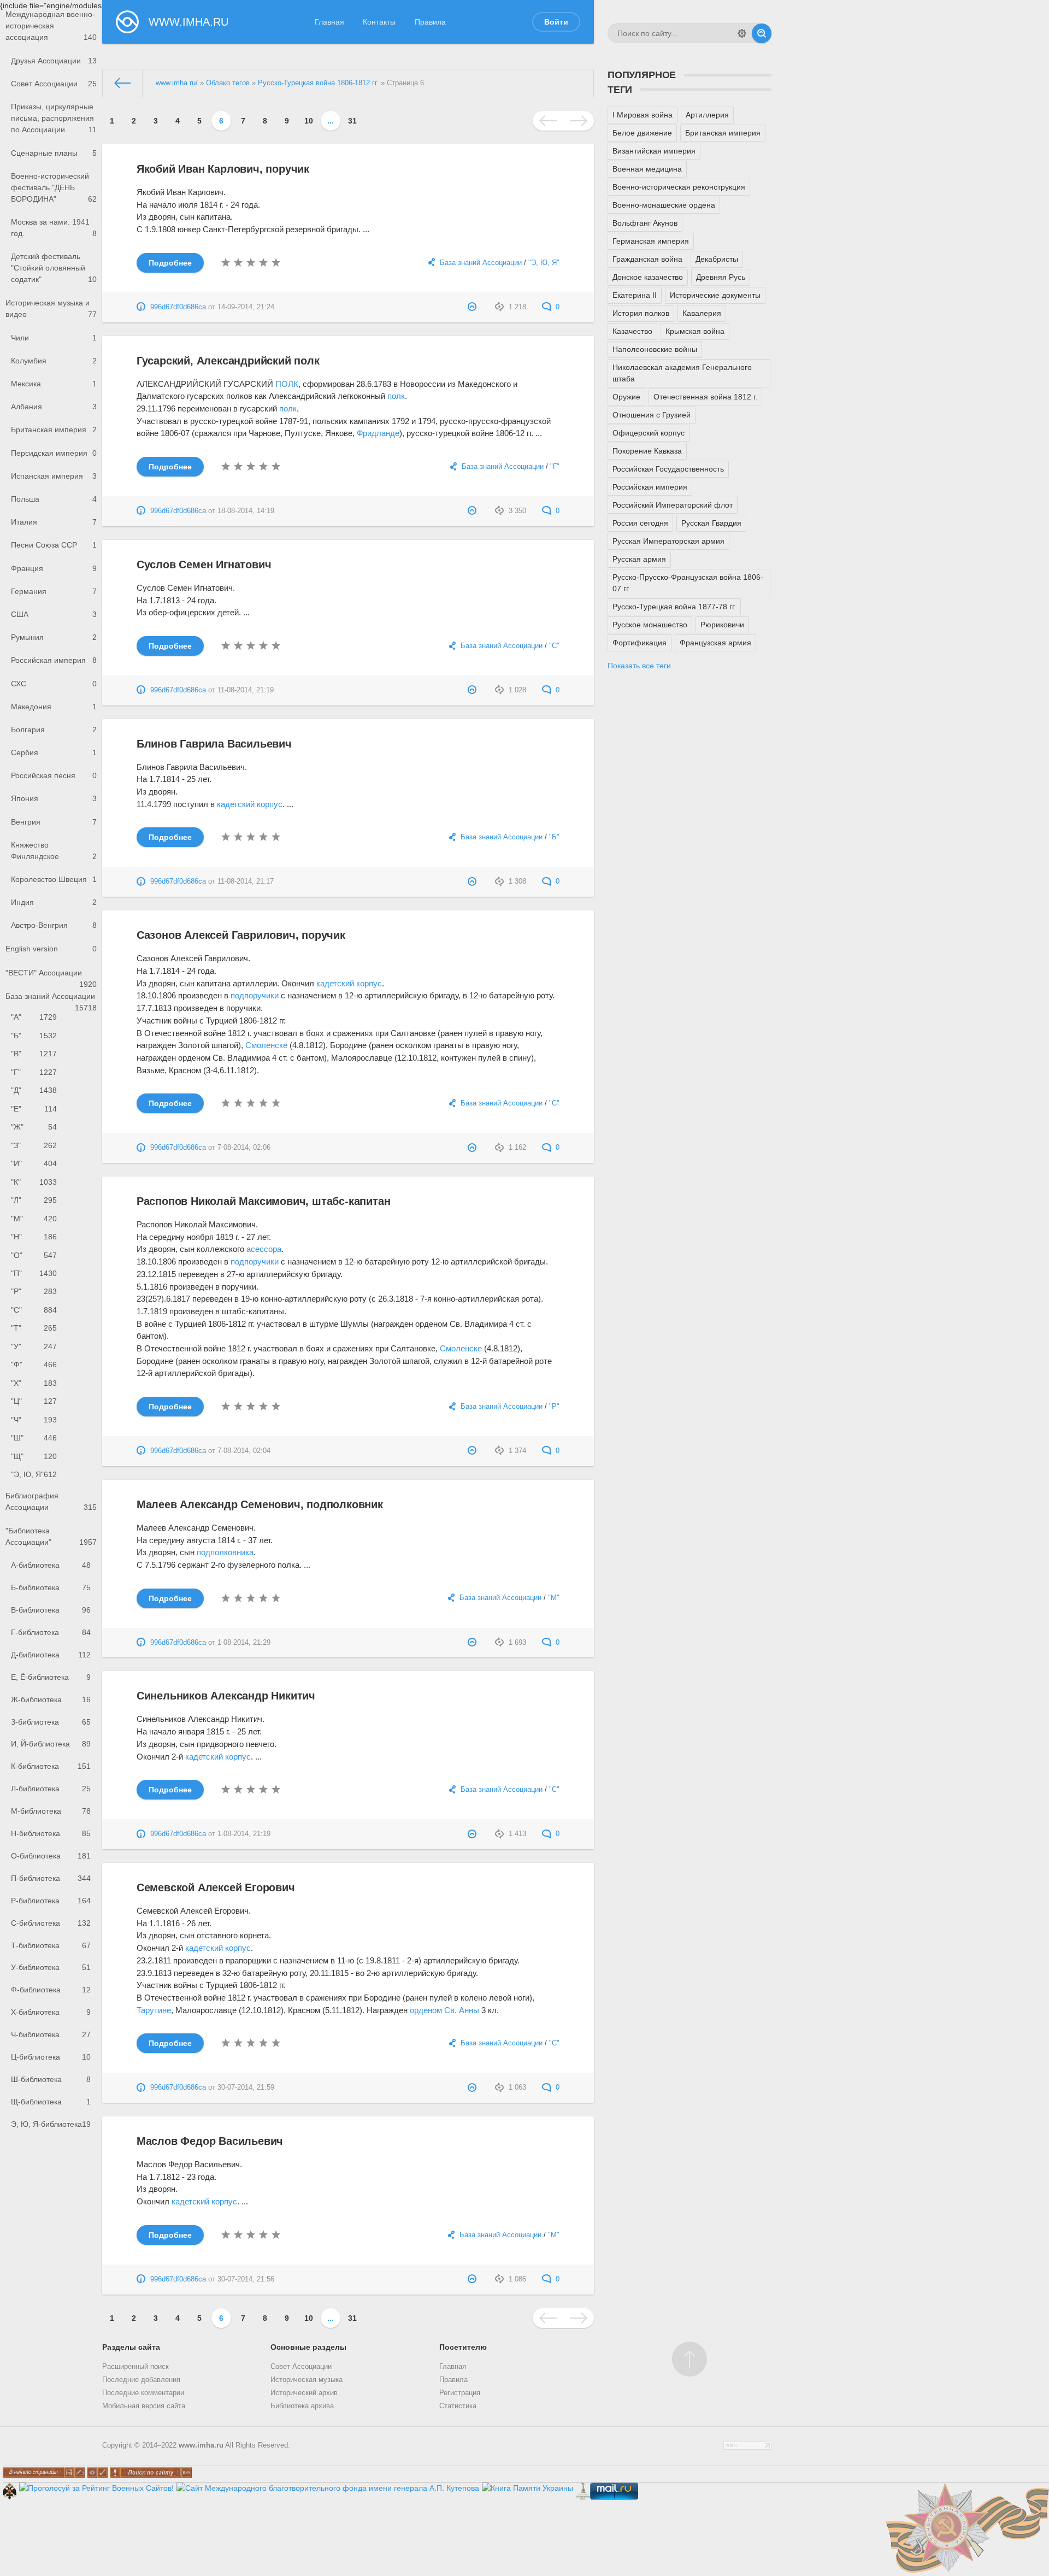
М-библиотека (51, 1811)
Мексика (54, 384)
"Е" (34, 1109)
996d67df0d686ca (178, 307)
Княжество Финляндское (54, 851)
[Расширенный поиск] (742, 33)
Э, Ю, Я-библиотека (51, 2124)
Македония (54, 707)
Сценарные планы (54, 153)
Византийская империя (654, 151)
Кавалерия (702, 313)
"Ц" (34, 1401)
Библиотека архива (302, 2406)
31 (352, 121)
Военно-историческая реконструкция (679, 187)
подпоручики (255, 995)
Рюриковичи (722, 625)
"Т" (34, 1328)
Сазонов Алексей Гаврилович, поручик (241, 935)
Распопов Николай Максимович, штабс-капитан (264, 1201)
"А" (34, 1017)
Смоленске (266, 1045)
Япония (54, 798)
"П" (34, 1273)
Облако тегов (228, 83)
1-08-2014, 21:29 (244, 1643)
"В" (34, 1054)
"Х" (34, 1383)
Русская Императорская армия (668, 541)
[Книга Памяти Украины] (528, 2488)
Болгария (54, 730)
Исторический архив (304, 2393)
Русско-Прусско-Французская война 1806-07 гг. (688, 583)
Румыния (54, 637)
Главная (329, 22)
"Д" (34, 1090)
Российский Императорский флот (673, 505)
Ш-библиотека (51, 2079)
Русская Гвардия (711, 523)
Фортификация (640, 643)
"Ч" (34, 1420)
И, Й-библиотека (51, 1744)
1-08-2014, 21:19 (244, 1834)
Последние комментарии (143, 2393)
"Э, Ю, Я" (34, 1474)
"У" (34, 1346)
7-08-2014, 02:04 (244, 1451)
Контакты (379, 22)
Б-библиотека (51, 1587)
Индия (54, 902)
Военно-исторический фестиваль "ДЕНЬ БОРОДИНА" (54, 187)
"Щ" (34, 1456)
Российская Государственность (668, 469)
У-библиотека (51, 1967)
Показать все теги (639, 666)
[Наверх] (689, 2359)
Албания (54, 407)
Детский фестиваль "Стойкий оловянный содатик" (54, 268)
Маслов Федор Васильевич (210, 2141)
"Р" (34, 1291)
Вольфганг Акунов (645, 223)
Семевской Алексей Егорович (216, 1887)
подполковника (225, 1552)
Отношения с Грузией (652, 415)
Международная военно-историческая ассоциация (51, 26)
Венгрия (54, 822)
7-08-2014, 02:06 (244, 1148)
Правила (430, 22)
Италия (54, 522)
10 (309, 121)
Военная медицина (647, 169)
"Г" (34, 1072)
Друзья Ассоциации (54, 61)
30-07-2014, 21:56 (246, 2279)
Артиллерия (707, 115)
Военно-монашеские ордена (664, 205)
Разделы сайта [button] (131, 2347)
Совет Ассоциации (54, 84)
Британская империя (54, 430)
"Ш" (34, 1438)
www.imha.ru (201, 2445)
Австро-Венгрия (54, 925)
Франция (54, 568)
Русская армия (639, 559)
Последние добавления (141, 2380)
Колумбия (54, 361)
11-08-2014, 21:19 (246, 690)
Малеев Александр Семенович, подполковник (260, 1504)
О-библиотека (51, 1856)
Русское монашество (650, 625)
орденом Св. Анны (444, 2010)
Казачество (632, 331)
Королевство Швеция (54, 879)
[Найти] (762, 33)
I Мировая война (643, 115)
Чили (54, 338)
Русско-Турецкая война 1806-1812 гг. (318, 83)
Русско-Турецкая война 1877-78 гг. (674, 607)
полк (396, 396)
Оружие (626, 397)
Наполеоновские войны (655, 349)
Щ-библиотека (51, 2102)
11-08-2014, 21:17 (246, 881)
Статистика (458, 2406)
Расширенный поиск (135, 2367)
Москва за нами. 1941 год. (54, 228)
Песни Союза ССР (54, 545)
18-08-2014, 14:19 (246, 511)
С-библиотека (51, 1923)
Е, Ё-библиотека (51, 1677)
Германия (54, 591)
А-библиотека (51, 1565)
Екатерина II (635, 295)
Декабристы (717, 259)
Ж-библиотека (51, 1699)
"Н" (34, 1237)
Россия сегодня (640, 523)
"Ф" (34, 1365)
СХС (54, 684)
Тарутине (154, 2010)
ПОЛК (287, 384)
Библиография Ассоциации (51, 1501)
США (54, 614)
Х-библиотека (51, 2012)
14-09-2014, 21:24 (246, 307)
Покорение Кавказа (647, 451)
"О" (34, 1255)
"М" (34, 1219)
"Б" (34, 1036)
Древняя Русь (721, 277)
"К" (34, 1182)
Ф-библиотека (51, 1990)
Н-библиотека (51, 1833)
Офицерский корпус (649, 433)
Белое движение (642, 133)
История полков (641, 313)
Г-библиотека (51, 1632)
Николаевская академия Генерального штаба (682, 373)
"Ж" (34, 1127)
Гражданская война (647, 259)
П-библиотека (51, 1878)
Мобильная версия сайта (144, 2406)
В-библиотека (51, 1610)
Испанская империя (54, 476)
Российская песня (54, 775)
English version (51, 949)
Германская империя (651, 241)
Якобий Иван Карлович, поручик (223, 169)
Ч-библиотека (51, 2034)
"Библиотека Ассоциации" (51, 1536)
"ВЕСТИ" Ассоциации (51, 976)
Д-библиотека (51, 1655)
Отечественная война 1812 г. (705, 397)
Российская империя (54, 660)
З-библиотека (51, 1722)
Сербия (54, 752)
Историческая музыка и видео (51, 308)
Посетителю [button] (463, 2347)
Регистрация (460, 2393)
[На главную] (123, 83)
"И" (34, 1163)
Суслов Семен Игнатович (204, 564)
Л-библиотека (51, 1789)
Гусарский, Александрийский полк (228, 361)
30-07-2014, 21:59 (246, 2087)
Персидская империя (54, 453)
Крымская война (695, 331)
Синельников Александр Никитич (226, 1696)
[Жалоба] (473, 307)
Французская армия (715, 643)
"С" (34, 1310)
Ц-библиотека (51, 2057)
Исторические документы (715, 295)
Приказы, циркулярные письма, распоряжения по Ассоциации (54, 118)
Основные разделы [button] (308, 2347)
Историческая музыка (307, 2380)
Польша (54, 499)
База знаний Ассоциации (51, 1000)
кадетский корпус (250, 804)
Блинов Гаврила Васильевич (214, 744)
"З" (34, 1145)
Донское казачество (648, 277)
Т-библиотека (51, 1945)
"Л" (34, 1200)
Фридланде (378, 433)
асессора (264, 1249)
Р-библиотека (51, 1901)
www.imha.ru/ (177, 83)
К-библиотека (51, 1766)
